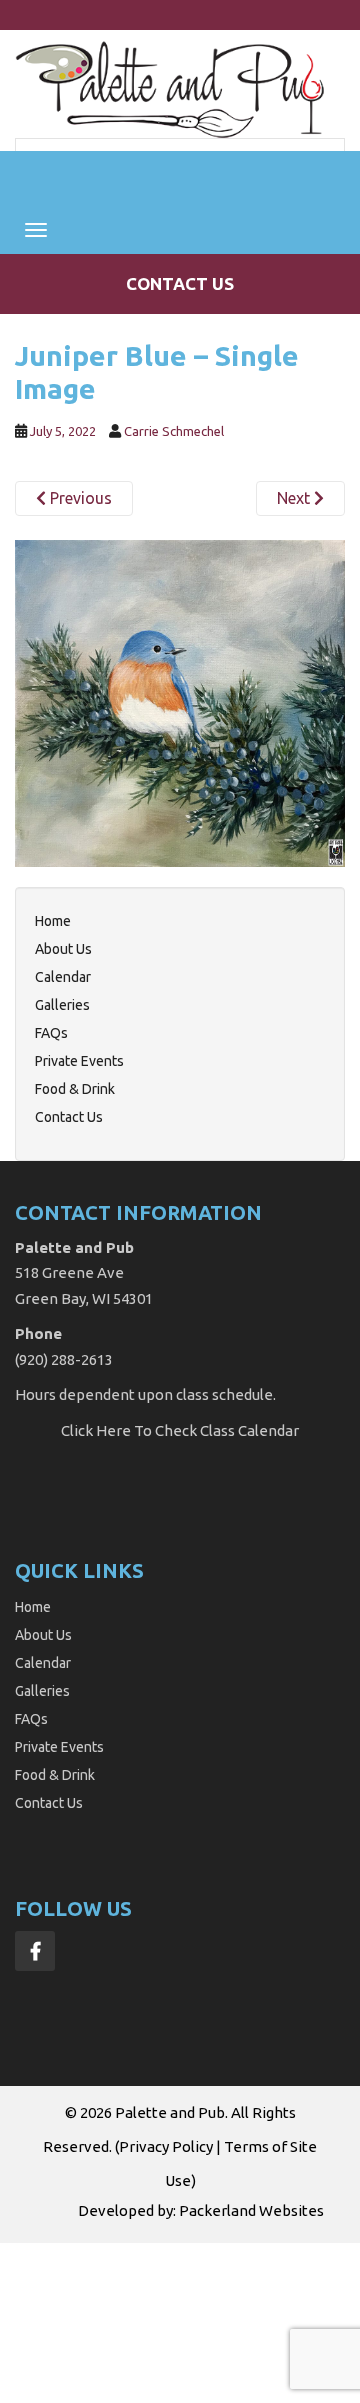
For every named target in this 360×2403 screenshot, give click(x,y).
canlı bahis (77, 2300)
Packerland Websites (251, 2210)
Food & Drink (75, 1089)
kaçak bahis (90, 2277)
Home (53, 921)
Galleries (62, 1005)
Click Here (96, 1430)
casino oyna (245, 2277)
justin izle (167, 2277)
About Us (63, 949)
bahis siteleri (45, 2254)
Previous (79, 498)
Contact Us (180, 283)
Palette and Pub (170, 2112)
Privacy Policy (166, 2146)
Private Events (79, 1061)
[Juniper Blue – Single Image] (180, 701)
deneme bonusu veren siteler (219, 2300)
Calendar (63, 977)
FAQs (51, 1033)
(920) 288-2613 (64, 1359)
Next (295, 498)
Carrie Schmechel (174, 431)
